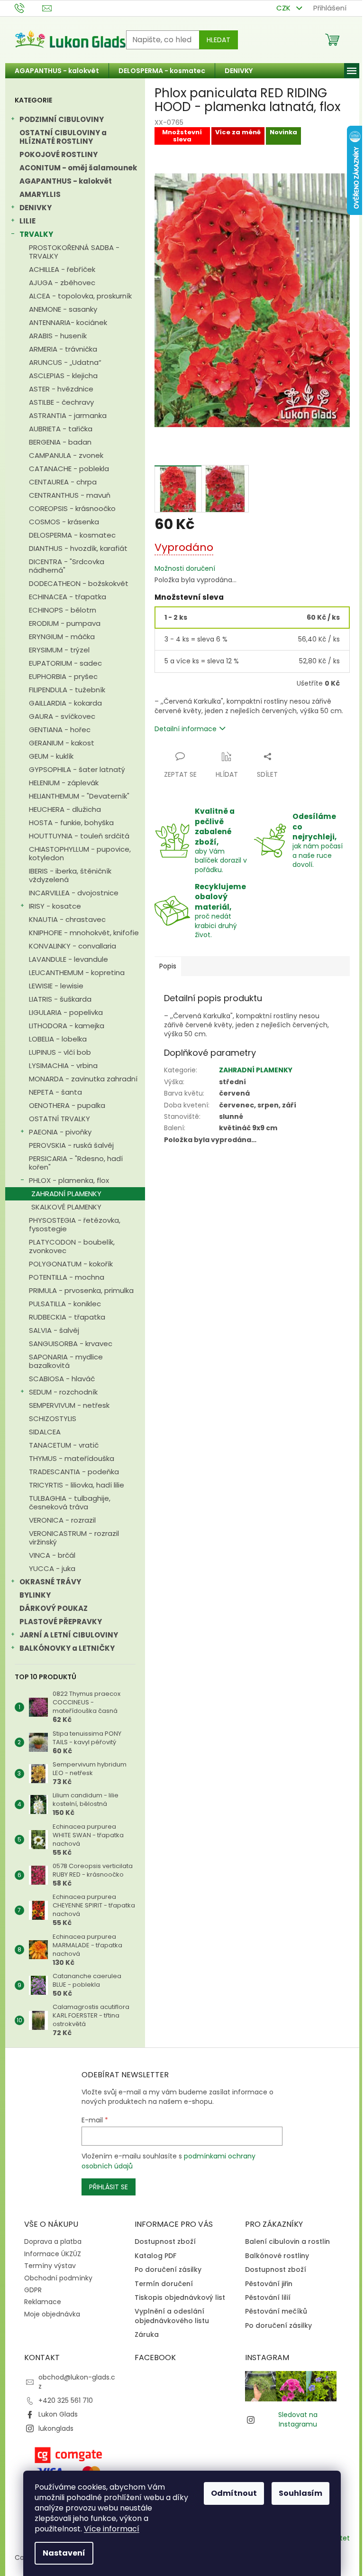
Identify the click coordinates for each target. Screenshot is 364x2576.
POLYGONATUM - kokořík (71, 1264)
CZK (284, 8)
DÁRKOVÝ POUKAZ (54, 1608)
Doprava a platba (53, 2241)
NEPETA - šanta (55, 1092)
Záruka (147, 2335)
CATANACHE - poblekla (69, 469)
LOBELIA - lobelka (58, 1039)
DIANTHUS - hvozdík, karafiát (78, 548)
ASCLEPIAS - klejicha (63, 376)
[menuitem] (57, 71)
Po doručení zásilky (168, 2270)
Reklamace (43, 2302)
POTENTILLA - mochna (67, 1277)
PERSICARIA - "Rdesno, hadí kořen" (76, 1163)
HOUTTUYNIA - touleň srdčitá (79, 836)
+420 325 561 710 (66, 2400)
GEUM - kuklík (51, 756)
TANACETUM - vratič (64, 1445)
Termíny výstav (50, 2266)
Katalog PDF (155, 2256)
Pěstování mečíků (276, 2311)
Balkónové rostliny (277, 2256)
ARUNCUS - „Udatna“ (65, 362)
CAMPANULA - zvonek (66, 455)
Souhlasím (300, 2493)
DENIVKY (36, 208)
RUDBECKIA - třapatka (67, 1317)
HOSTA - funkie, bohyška (71, 823)
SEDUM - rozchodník (63, 1392)
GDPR (33, 2290)
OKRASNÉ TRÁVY (50, 1582)
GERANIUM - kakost (62, 743)
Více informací (112, 2529)
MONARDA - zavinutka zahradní (83, 1079)
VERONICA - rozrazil (62, 1520)
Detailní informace (186, 729)
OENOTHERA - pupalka (67, 1105)
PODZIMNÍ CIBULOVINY (62, 119)
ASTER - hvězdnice (61, 389)
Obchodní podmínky (58, 2278)
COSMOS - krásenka (64, 522)
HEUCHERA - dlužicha (65, 809)
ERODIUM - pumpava (65, 623)
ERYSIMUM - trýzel (59, 650)
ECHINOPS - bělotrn (63, 610)
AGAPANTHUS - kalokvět (66, 181)
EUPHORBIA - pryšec (63, 676)
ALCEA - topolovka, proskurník (80, 296)
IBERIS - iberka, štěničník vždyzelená (70, 875)
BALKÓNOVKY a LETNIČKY (67, 1648)
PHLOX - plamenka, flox (69, 1180)
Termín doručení (164, 2284)
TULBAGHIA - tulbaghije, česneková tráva (70, 1502)
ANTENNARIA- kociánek (68, 322)
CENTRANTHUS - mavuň (70, 495)
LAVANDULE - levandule (68, 959)
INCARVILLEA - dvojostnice (74, 893)
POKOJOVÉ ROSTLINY (59, 154)
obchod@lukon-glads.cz (77, 2382)
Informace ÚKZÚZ (53, 2254)
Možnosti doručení (185, 569)
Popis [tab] (168, 966)
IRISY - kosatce (55, 906)
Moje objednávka (52, 2314)
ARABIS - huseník (58, 336)
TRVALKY (36, 234)
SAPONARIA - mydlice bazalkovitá (66, 1361)
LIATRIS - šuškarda (60, 999)
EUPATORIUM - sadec (65, 663)
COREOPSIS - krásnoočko (72, 508)
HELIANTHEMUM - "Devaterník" (79, 796)
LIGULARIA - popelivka (66, 1012)
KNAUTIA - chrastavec (67, 919)
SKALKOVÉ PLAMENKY (66, 1207)
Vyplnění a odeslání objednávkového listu (172, 2316)
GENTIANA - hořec (60, 730)
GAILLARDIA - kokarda (65, 703)
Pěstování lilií (268, 2298)
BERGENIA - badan (60, 442)
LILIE (27, 221)
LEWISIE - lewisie (56, 986)
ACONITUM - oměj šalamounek (78, 168)
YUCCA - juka (52, 1568)
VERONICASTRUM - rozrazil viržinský (74, 1538)
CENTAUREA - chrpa (63, 482)
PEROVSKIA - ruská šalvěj (71, 1145)
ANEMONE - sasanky (63, 309)
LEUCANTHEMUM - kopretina (77, 972)
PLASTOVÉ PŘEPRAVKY (61, 1622)
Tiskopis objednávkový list (180, 2298)
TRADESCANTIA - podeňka (74, 1472)
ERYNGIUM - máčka (62, 637)
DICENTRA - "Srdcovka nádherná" (67, 566)
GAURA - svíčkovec (62, 716)
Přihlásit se (109, 2187)
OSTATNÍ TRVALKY (59, 1119)
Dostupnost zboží (165, 2242)
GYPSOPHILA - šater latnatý (77, 769)
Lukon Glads (58, 2414)
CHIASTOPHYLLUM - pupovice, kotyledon (80, 853)
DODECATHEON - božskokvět (79, 583)
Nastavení (64, 2553)
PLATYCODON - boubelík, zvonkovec (72, 1246)
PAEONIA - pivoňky (60, 1132)
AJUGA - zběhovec (62, 283)
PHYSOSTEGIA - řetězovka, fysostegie (75, 1224)
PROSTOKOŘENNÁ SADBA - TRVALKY (74, 252)
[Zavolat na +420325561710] (29, 7)
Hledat (218, 40)
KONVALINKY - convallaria (73, 946)
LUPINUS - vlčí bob (60, 1052)
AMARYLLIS (40, 194)
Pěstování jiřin (269, 2284)
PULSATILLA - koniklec (65, 1304)
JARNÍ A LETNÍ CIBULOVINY (69, 1635)
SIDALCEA (45, 1432)
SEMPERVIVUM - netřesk (69, 1405)
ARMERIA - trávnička (63, 349)
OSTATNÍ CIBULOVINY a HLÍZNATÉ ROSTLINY (63, 137)
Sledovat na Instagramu (298, 2419)
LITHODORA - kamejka (67, 1026)
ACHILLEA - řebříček (62, 269)
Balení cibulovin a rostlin (287, 2242)
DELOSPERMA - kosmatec (72, 535)
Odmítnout (234, 2493)
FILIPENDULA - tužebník (67, 690)
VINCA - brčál (52, 1555)
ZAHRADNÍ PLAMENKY (66, 1194)
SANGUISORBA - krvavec (71, 1344)
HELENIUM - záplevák (64, 783)
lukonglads (56, 2428)
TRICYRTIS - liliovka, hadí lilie (77, 1485)
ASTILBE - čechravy (61, 402)
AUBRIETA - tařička (61, 429)
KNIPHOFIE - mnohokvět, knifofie (84, 933)
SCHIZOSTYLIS (53, 1418)
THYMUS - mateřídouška (72, 1458)
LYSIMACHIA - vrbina (63, 1065)
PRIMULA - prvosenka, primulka (81, 1290)
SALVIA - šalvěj (54, 1330)
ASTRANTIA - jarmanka (68, 415)
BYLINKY (35, 1595)
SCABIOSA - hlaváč (62, 1379)
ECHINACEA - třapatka (68, 597)
